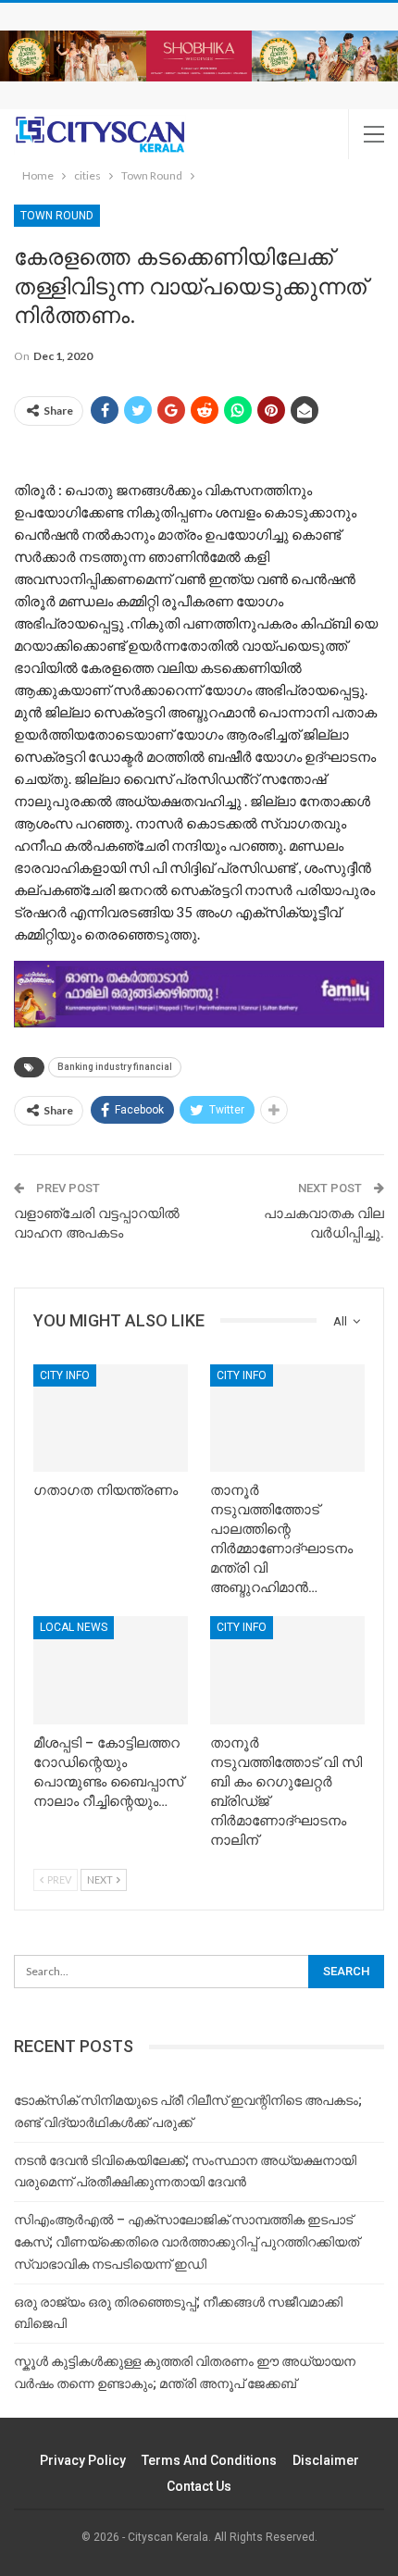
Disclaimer (326, 2460)
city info (65, 1375)
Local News (74, 1627)
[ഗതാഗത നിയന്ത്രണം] (111, 1419)
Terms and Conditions (209, 2460)
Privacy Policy (83, 2460)
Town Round (57, 216)
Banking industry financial (115, 1067)
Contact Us (199, 2486)
